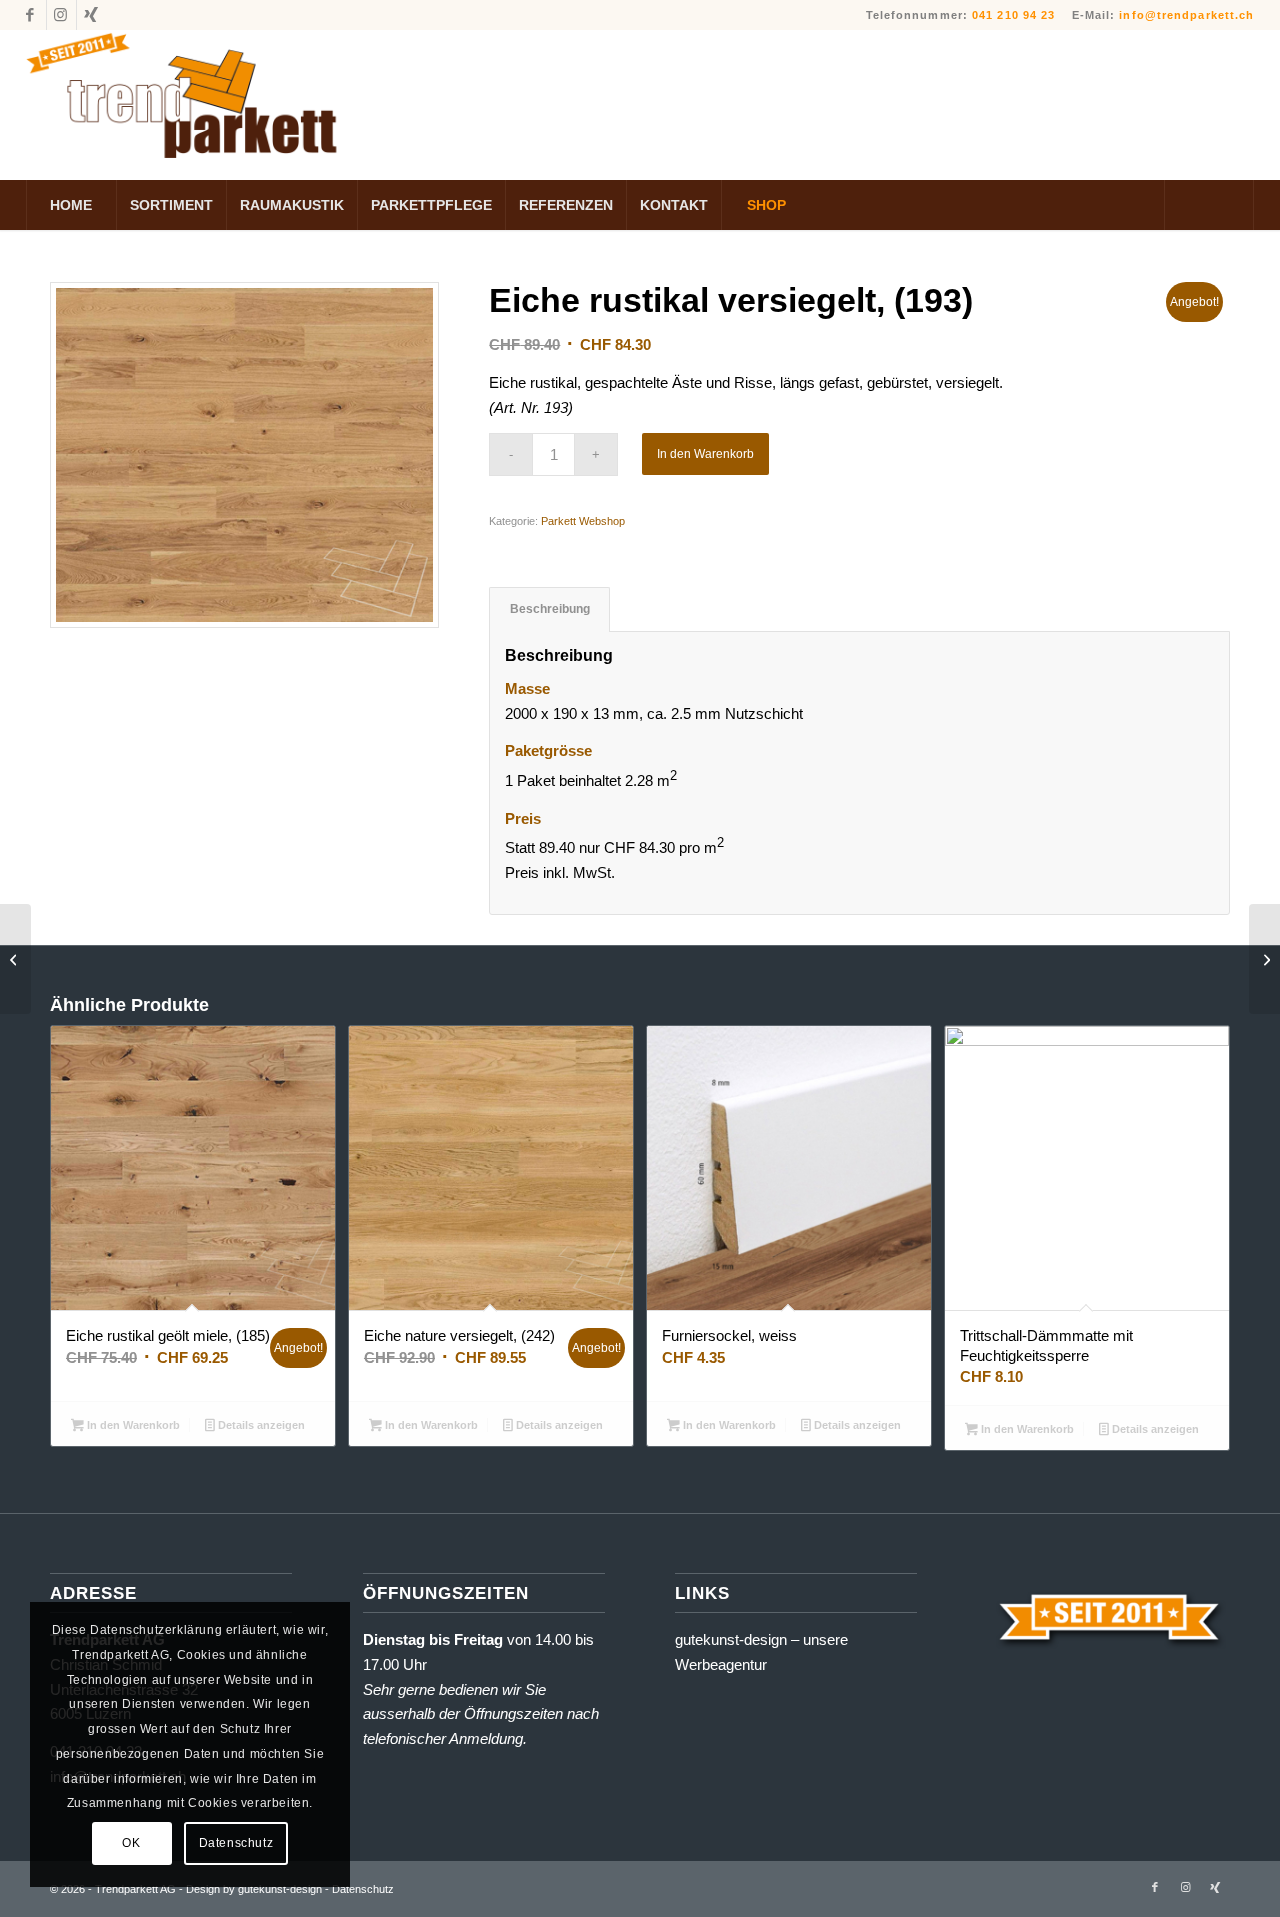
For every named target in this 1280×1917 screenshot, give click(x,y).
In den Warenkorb (705, 454)
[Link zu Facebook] (31, 15)
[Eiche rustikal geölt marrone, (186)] (15, 959)
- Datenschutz (359, 1889)
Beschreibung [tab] (550, 609)
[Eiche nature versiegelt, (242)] (1264, 959)
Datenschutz (236, 1843)
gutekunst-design (731, 1639)
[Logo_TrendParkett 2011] (186, 105)
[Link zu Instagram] (61, 15)
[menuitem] (71, 205)
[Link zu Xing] (92, 15)
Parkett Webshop (583, 521)
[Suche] (1209, 205)
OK (131, 1843)
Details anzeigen (260, 1425)
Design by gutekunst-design (254, 1889)
